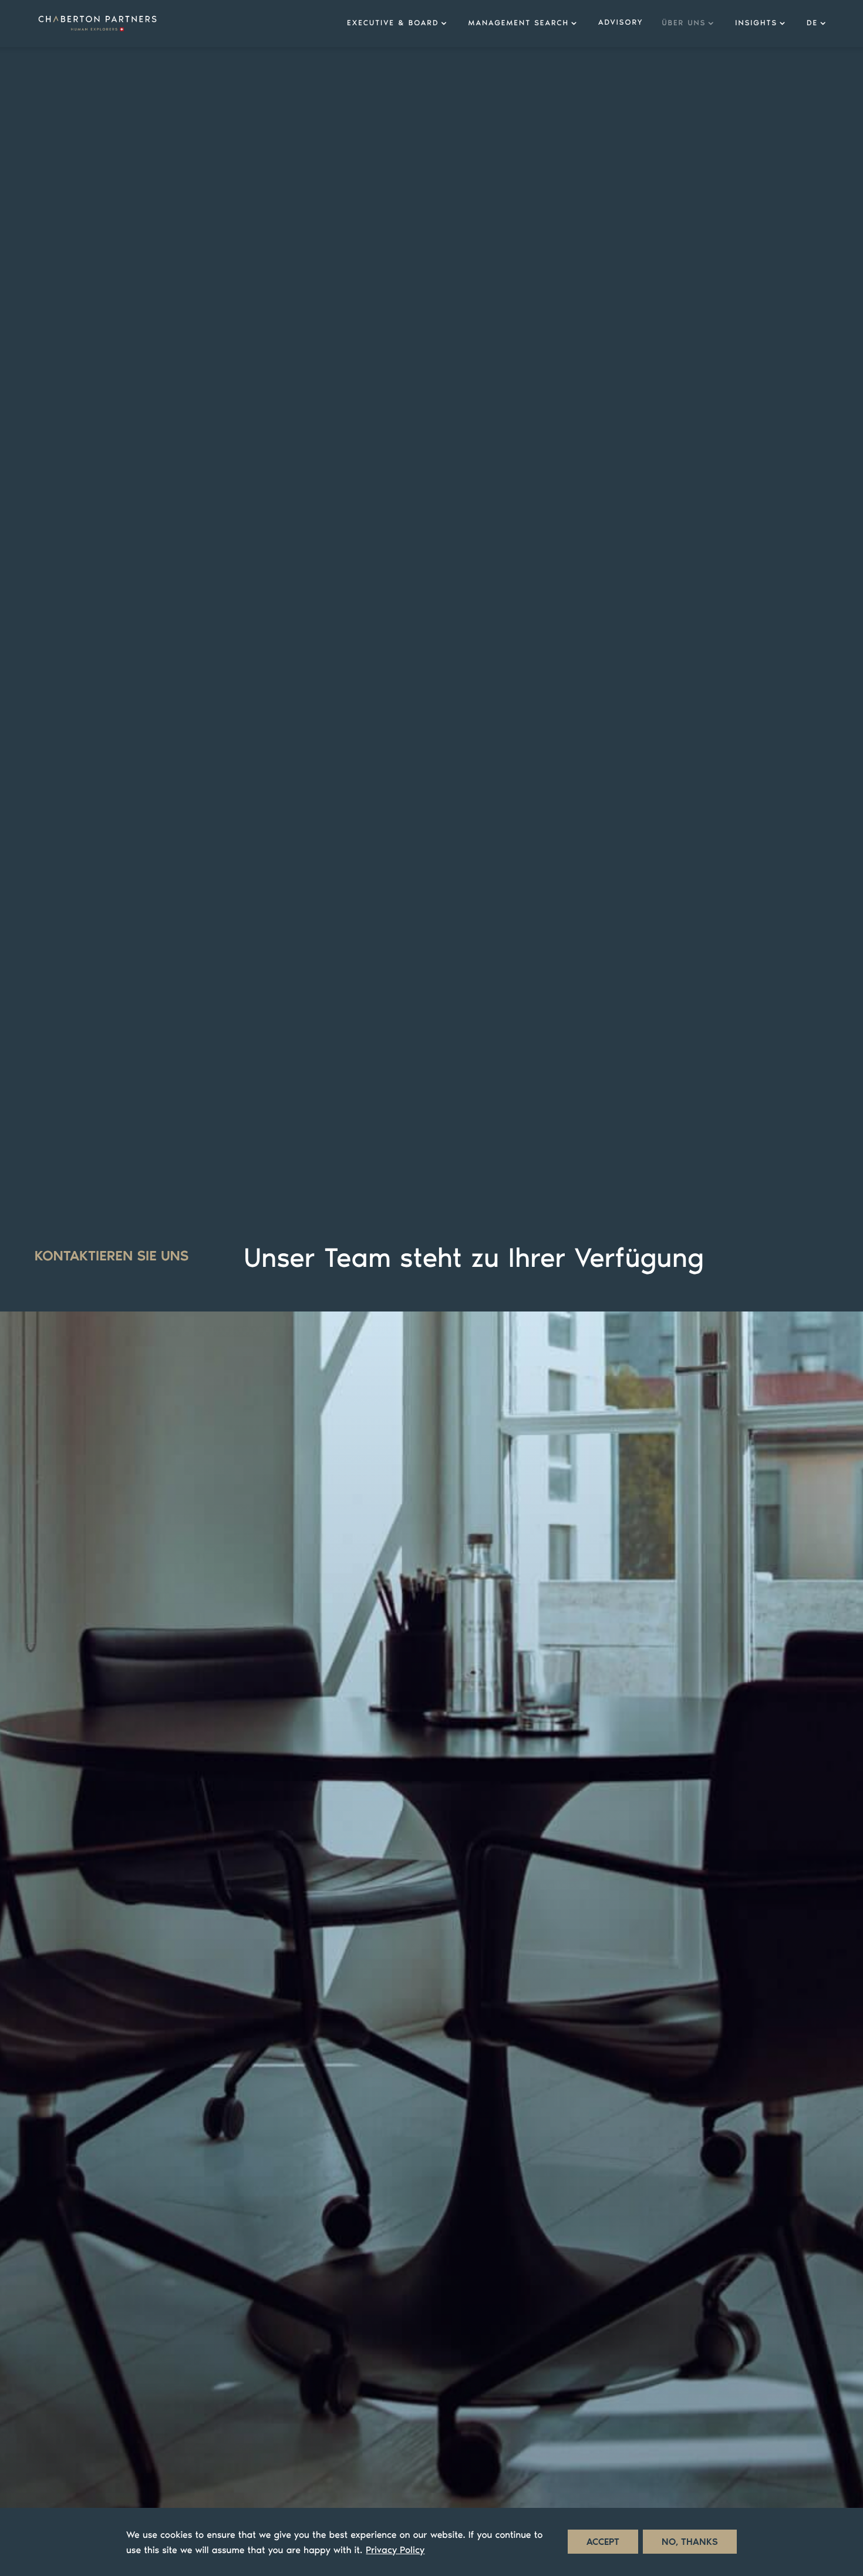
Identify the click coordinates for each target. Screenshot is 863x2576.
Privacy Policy (395, 2550)
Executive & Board (393, 23)
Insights (756, 23)
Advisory (621, 23)
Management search (518, 23)
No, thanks (690, 2542)
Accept (603, 2542)
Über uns (684, 23)
